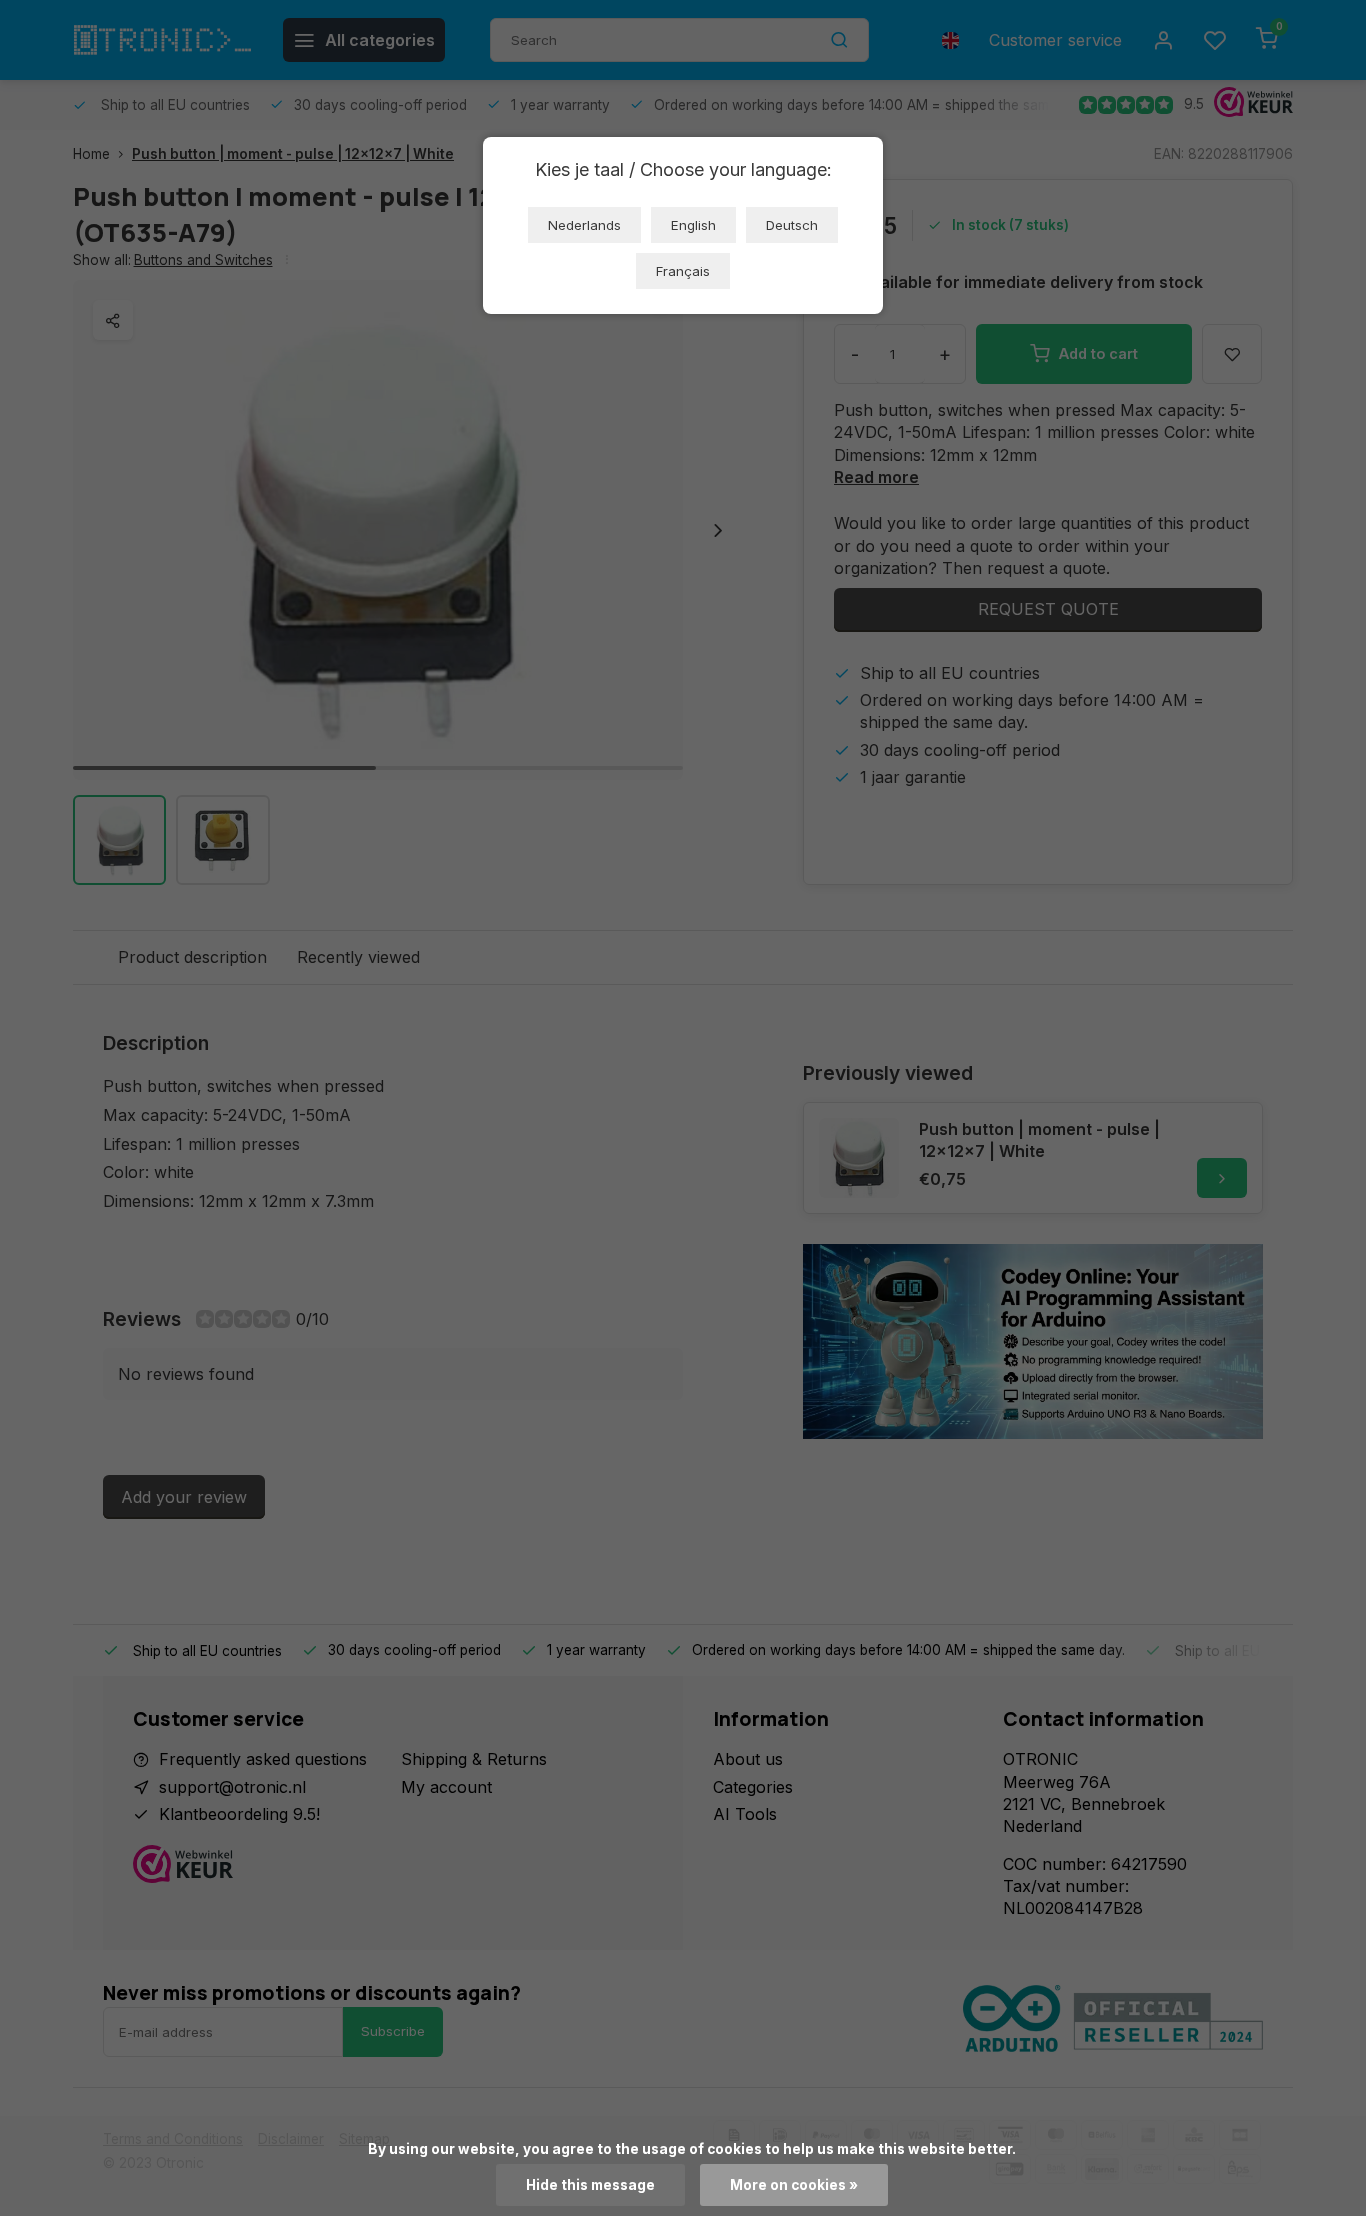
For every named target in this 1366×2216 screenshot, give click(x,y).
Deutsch (792, 225)
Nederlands (584, 225)
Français (683, 271)
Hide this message (590, 2185)
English (693, 225)
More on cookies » (794, 2185)
